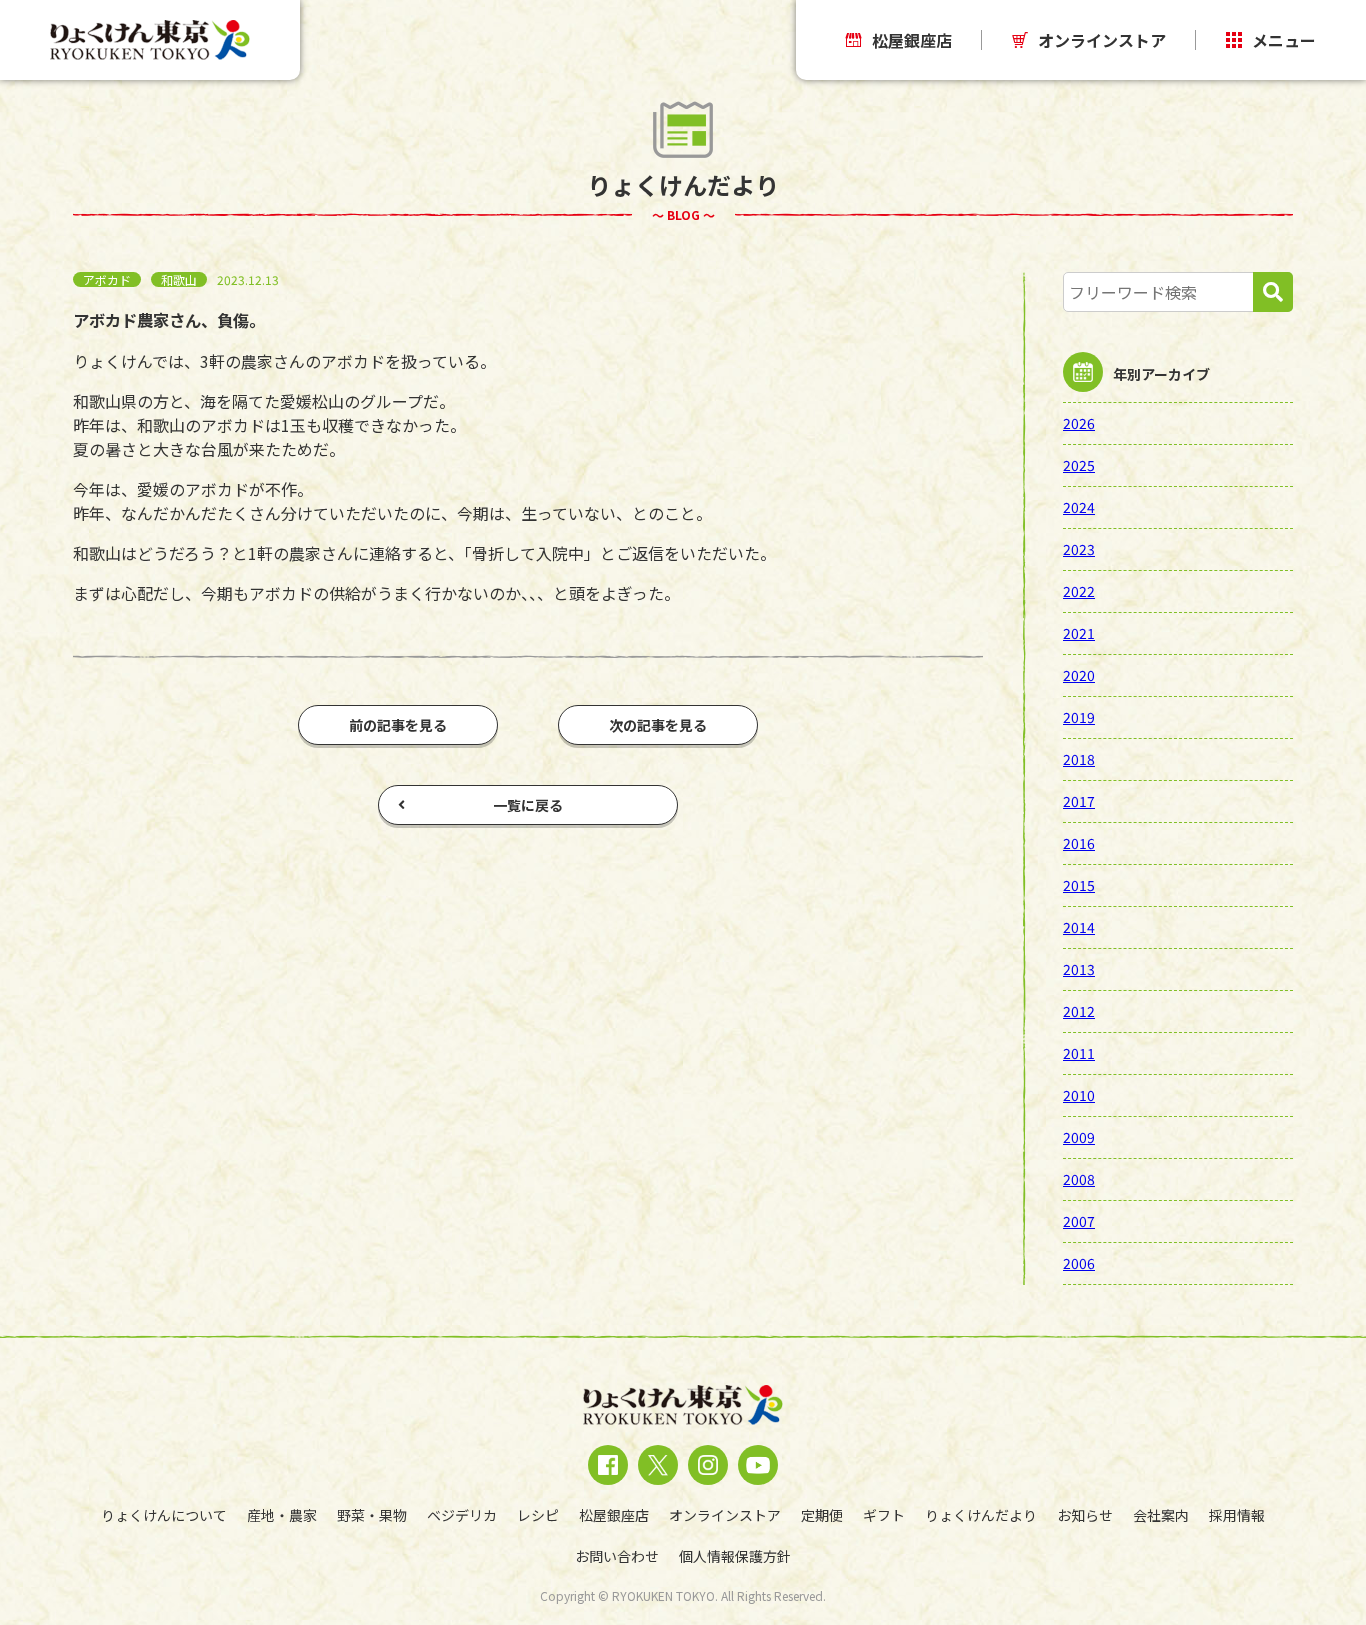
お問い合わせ (617, 1556)
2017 (1079, 801)
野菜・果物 (372, 1515)
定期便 (822, 1515)
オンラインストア (1102, 40)
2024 (1079, 507)
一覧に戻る (528, 805)
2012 (1079, 1011)
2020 (1079, 675)
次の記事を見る (658, 725)
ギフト (884, 1515)
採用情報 (1237, 1515)
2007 (1079, 1221)
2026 (1079, 423)
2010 (1079, 1095)
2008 (1079, 1179)
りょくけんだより (981, 1515)
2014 (1079, 927)
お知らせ (1085, 1515)
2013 (1079, 969)
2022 (1079, 591)
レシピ (538, 1515)
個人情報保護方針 (735, 1556)
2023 (1079, 549)
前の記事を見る (398, 725)
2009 (1079, 1137)
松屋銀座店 (912, 40)
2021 (1079, 633)
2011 (1079, 1053)
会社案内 (1161, 1515)
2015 (1079, 885)
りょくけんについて (164, 1515)
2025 (1079, 465)
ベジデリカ (462, 1515)
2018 (1079, 759)
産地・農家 (282, 1515)
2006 (1079, 1263)
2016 (1079, 843)
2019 (1079, 717)
